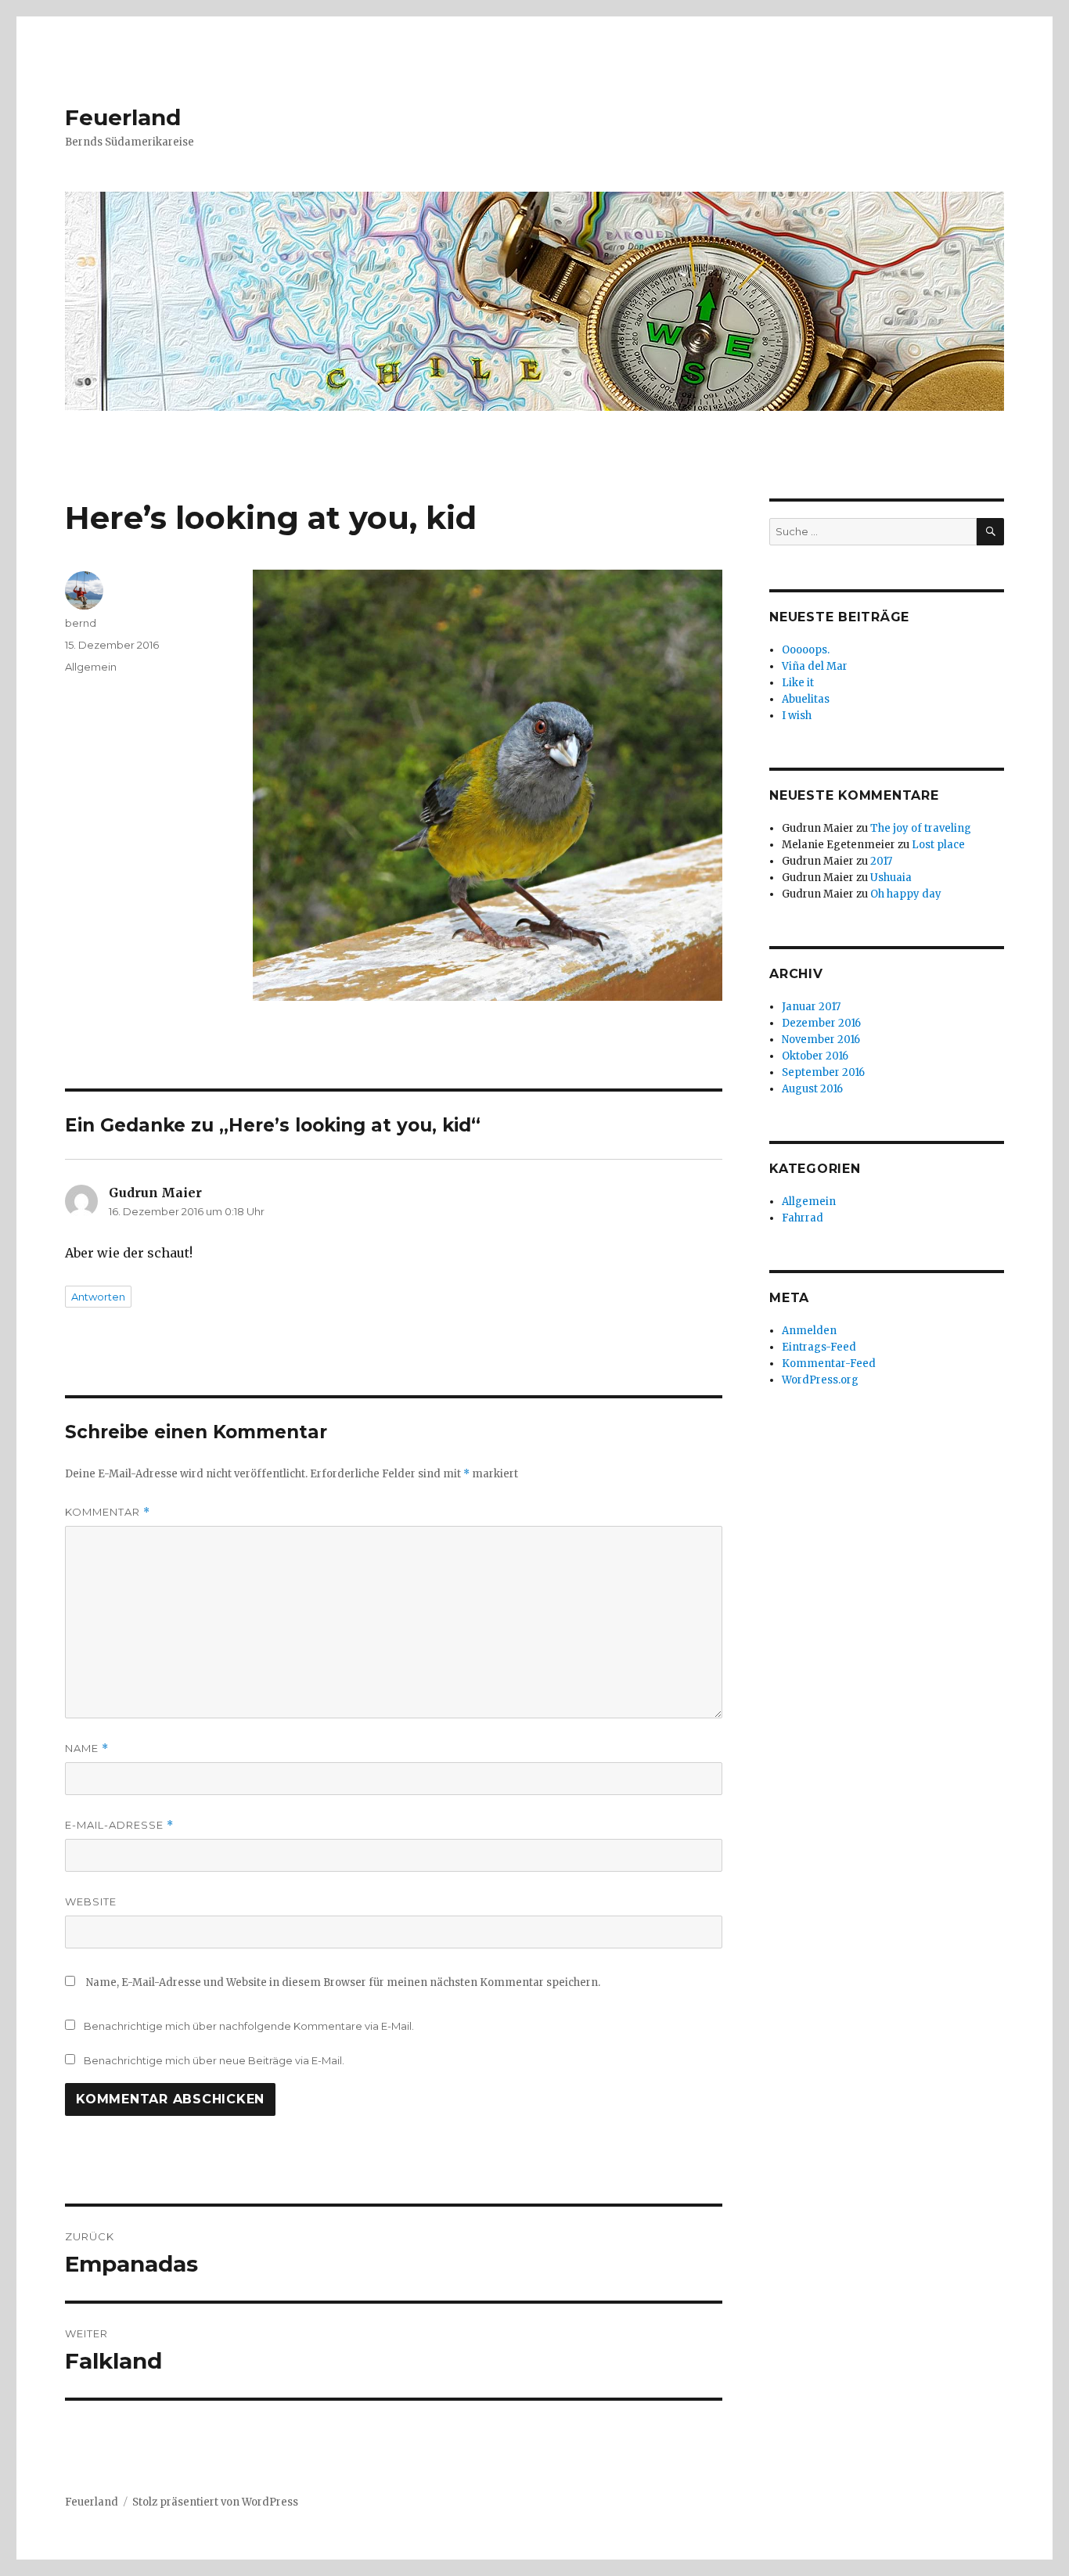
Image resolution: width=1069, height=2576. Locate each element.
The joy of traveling (921, 828)
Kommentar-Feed (829, 1364)
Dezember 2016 (821, 1023)
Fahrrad (803, 1218)
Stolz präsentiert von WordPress (215, 2502)
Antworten (98, 1297)
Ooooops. (806, 650)
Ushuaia (891, 878)
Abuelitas (806, 699)
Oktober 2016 (815, 1056)
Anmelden (809, 1331)
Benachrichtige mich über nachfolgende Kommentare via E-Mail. (249, 2026)
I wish (798, 716)
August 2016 (812, 1089)
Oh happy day (906, 894)
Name (87, 1749)
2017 (881, 861)
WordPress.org (820, 1380)
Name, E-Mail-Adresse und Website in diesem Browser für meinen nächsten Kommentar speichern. (343, 1982)
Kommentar (108, 1512)
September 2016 (823, 1072)
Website (91, 1901)
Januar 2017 (811, 1007)
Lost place (938, 845)
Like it (798, 683)
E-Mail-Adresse (119, 1825)
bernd (81, 623)
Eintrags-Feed (819, 1347)
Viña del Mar (815, 666)
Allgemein (91, 667)
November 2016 (821, 1040)
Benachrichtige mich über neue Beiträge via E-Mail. (214, 2060)
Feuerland (123, 117)
